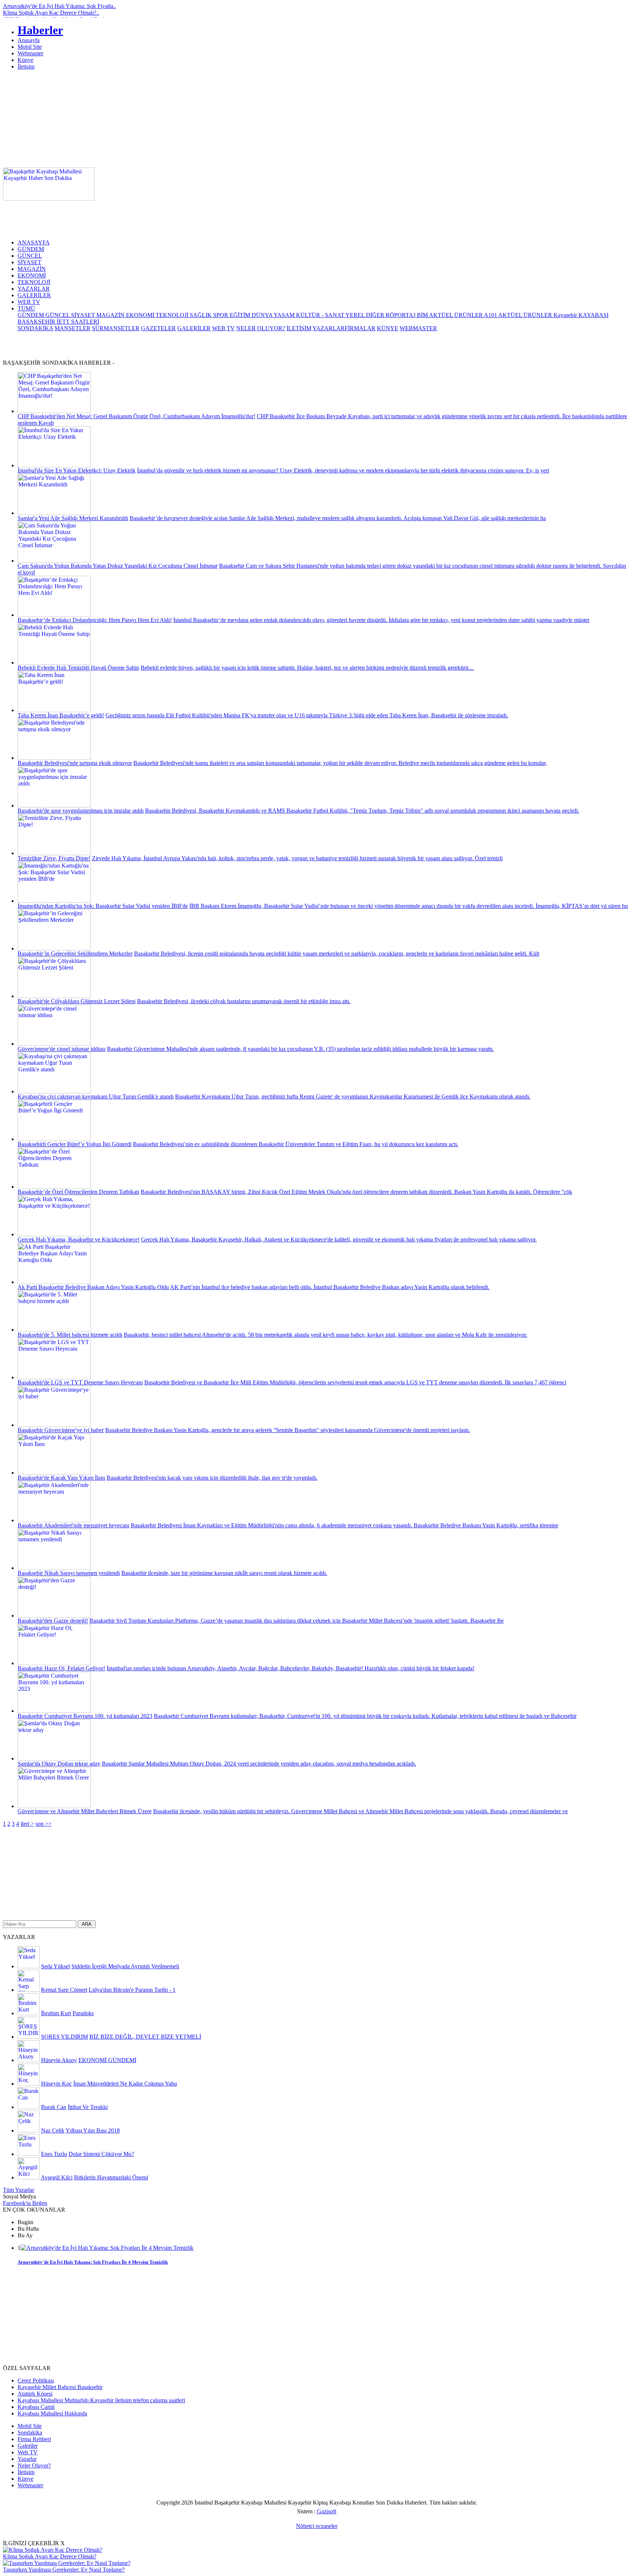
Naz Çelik (53, 2130)
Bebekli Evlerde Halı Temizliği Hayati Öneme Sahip (78, 668)
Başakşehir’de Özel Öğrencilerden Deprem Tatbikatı (78, 1192)
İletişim (26, 67)
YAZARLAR (34, 289)
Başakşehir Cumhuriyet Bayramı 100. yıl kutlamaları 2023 (85, 1716)
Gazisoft (327, 2511)
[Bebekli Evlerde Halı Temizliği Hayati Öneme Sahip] (54, 663)
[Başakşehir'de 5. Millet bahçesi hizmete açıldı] (54, 1330)
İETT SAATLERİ (78, 322)
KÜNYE (388, 328)
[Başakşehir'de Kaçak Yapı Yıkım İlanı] (54, 1473)
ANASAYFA (34, 242)
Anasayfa (29, 40)
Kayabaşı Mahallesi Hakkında (52, 2413)
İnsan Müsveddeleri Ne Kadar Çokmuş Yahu (125, 2084)
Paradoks (83, 2013)
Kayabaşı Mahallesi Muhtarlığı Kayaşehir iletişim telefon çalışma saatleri (101, 2400)
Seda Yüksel (55, 1966)
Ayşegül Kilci (57, 2177)
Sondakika (30, 2433)
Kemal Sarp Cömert (64, 1990)
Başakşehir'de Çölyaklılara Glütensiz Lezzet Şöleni (77, 1001)
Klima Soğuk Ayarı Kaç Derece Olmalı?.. (51, 13)
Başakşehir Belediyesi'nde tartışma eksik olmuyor (75, 763)
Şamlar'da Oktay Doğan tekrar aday (59, 1764)
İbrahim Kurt (56, 2013)
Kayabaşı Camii (36, 2407)
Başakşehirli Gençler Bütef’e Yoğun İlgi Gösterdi (75, 1144)
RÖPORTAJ (401, 315)
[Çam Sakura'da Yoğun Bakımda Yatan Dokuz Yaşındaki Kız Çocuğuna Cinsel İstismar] (54, 561)
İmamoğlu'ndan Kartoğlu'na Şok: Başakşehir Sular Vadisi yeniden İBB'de (103, 906)
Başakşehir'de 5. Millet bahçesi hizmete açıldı (70, 1335)
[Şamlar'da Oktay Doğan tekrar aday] (54, 1758)
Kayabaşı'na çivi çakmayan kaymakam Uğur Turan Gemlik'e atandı (96, 1096)
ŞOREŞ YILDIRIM (64, 2037)
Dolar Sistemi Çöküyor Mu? (101, 2154)
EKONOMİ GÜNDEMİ (107, 2060)
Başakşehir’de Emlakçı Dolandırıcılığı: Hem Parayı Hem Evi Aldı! (95, 620)
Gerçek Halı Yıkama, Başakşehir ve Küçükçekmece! (79, 1239)
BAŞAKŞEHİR (37, 322)
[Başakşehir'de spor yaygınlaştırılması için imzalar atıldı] (54, 805)
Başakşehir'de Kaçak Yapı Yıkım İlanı (61, 1478)
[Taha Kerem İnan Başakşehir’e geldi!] (54, 710)
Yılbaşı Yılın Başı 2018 (93, 2130)
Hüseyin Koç (56, 2084)
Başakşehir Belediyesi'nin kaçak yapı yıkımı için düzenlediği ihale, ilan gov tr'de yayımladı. (212, 1478)
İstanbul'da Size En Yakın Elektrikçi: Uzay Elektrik (77, 470)
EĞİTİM (241, 315)
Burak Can (54, 2107)
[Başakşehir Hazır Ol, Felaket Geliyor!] (54, 1663)
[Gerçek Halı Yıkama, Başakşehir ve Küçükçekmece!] (54, 1234)
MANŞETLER (73, 328)
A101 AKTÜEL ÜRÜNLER (519, 315)
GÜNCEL (30, 256)
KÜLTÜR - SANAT (321, 315)
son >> (44, 1824)
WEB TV (29, 302)
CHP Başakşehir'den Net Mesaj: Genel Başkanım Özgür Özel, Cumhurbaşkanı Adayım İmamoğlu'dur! (136, 416)
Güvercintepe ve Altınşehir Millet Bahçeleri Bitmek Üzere (85, 1811)
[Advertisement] (406, 184)
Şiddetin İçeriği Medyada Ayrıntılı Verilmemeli (125, 1966)
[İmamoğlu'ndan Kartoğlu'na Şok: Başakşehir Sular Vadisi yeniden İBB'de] (54, 901)
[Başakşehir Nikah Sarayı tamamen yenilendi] (54, 1568)
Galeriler (28, 2446)
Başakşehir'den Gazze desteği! (53, 1621)
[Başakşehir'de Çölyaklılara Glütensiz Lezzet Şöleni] (54, 996)
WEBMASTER (418, 328)
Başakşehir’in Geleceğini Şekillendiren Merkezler (75, 954)
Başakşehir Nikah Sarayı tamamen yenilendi (69, 1573)
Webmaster (30, 53)
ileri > (27, 1824)
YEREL (356, 315)
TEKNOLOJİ (34, 282)
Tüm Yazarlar (18, 2190)
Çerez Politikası (36, 2380)
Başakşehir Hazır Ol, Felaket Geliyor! (61, 1668)
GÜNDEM (31, 249)
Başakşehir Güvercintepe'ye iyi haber (61, 1430)
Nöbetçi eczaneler (317, 2526)
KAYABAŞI (593, 315)
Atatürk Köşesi (35, 2394)
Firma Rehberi (34, 2439)
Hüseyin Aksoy (59, 2060)
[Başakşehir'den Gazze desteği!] (54, 1615)
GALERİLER (34, 295)
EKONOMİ (32, 275)
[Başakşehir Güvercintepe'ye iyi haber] (54, 1425)
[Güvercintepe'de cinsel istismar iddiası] (54, 1044)
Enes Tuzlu (54, 2154)
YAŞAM (285, 315)
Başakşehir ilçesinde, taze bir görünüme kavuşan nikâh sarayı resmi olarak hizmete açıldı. (224, 1573)
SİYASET (29, 262)
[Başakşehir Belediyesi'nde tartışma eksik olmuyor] (54, 758)
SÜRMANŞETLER (116, 328)
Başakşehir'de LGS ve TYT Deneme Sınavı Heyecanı (80, 1382)
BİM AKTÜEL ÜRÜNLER (450, 315)
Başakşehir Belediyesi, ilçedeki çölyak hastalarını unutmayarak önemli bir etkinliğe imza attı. (244, 1001)
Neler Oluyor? (34, 2465)
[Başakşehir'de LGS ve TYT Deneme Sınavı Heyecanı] (54, 1377)
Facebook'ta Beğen (25, 2203)
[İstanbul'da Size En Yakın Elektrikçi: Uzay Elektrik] (54, 465)
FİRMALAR (360, 328)
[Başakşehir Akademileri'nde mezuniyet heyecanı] (54, 1520)
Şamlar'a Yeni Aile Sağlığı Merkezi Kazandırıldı (73, 518)
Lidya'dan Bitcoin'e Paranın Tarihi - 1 (132, 1990)
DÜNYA (263, 315)
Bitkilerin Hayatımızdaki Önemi (111, 2177)
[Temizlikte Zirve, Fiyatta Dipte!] (54, 853)
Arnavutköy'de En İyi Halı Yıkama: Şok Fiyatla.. (60, 6)
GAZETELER (158, 328)
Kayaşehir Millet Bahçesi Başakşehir (60, 2387)
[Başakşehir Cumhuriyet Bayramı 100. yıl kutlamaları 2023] (54, 1711)
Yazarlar (27, 2459)
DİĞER (376, 315)
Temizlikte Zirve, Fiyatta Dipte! (54, 858)
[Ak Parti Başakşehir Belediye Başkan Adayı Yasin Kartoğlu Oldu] (54, 1282)
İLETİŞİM (299, 328)
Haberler (40, 30)
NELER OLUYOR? (261, 328)
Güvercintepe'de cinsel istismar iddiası (62, 1049)
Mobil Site (30, 47)
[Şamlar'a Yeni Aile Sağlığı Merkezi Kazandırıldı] (54, 513)
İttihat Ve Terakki (88, 2107)
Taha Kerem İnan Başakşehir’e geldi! (61, 715)
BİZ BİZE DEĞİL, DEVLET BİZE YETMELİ (145, 2037)
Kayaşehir (566, 315)
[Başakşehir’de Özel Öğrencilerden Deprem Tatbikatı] (54, 1187)
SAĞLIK (201, 315)
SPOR (221, 315)
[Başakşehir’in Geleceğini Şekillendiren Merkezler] (54, 948)
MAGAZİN (32, 269)
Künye (25, 60)
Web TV (28, 2452)
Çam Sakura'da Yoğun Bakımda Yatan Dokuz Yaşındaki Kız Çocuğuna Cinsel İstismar (118, 566)
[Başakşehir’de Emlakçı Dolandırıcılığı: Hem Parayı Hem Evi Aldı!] (54, 615)
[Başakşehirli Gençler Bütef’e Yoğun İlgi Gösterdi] (54, 1139)
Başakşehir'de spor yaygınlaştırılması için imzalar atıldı (81, 811)
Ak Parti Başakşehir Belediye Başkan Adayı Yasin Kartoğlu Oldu (93, 1287)
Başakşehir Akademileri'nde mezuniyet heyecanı (73, 1525)
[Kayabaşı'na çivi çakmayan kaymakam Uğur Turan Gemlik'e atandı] (54, 1091)
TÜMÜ (26, 308)
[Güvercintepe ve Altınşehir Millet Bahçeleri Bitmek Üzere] (54, 1806)
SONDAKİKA (35, 328)
